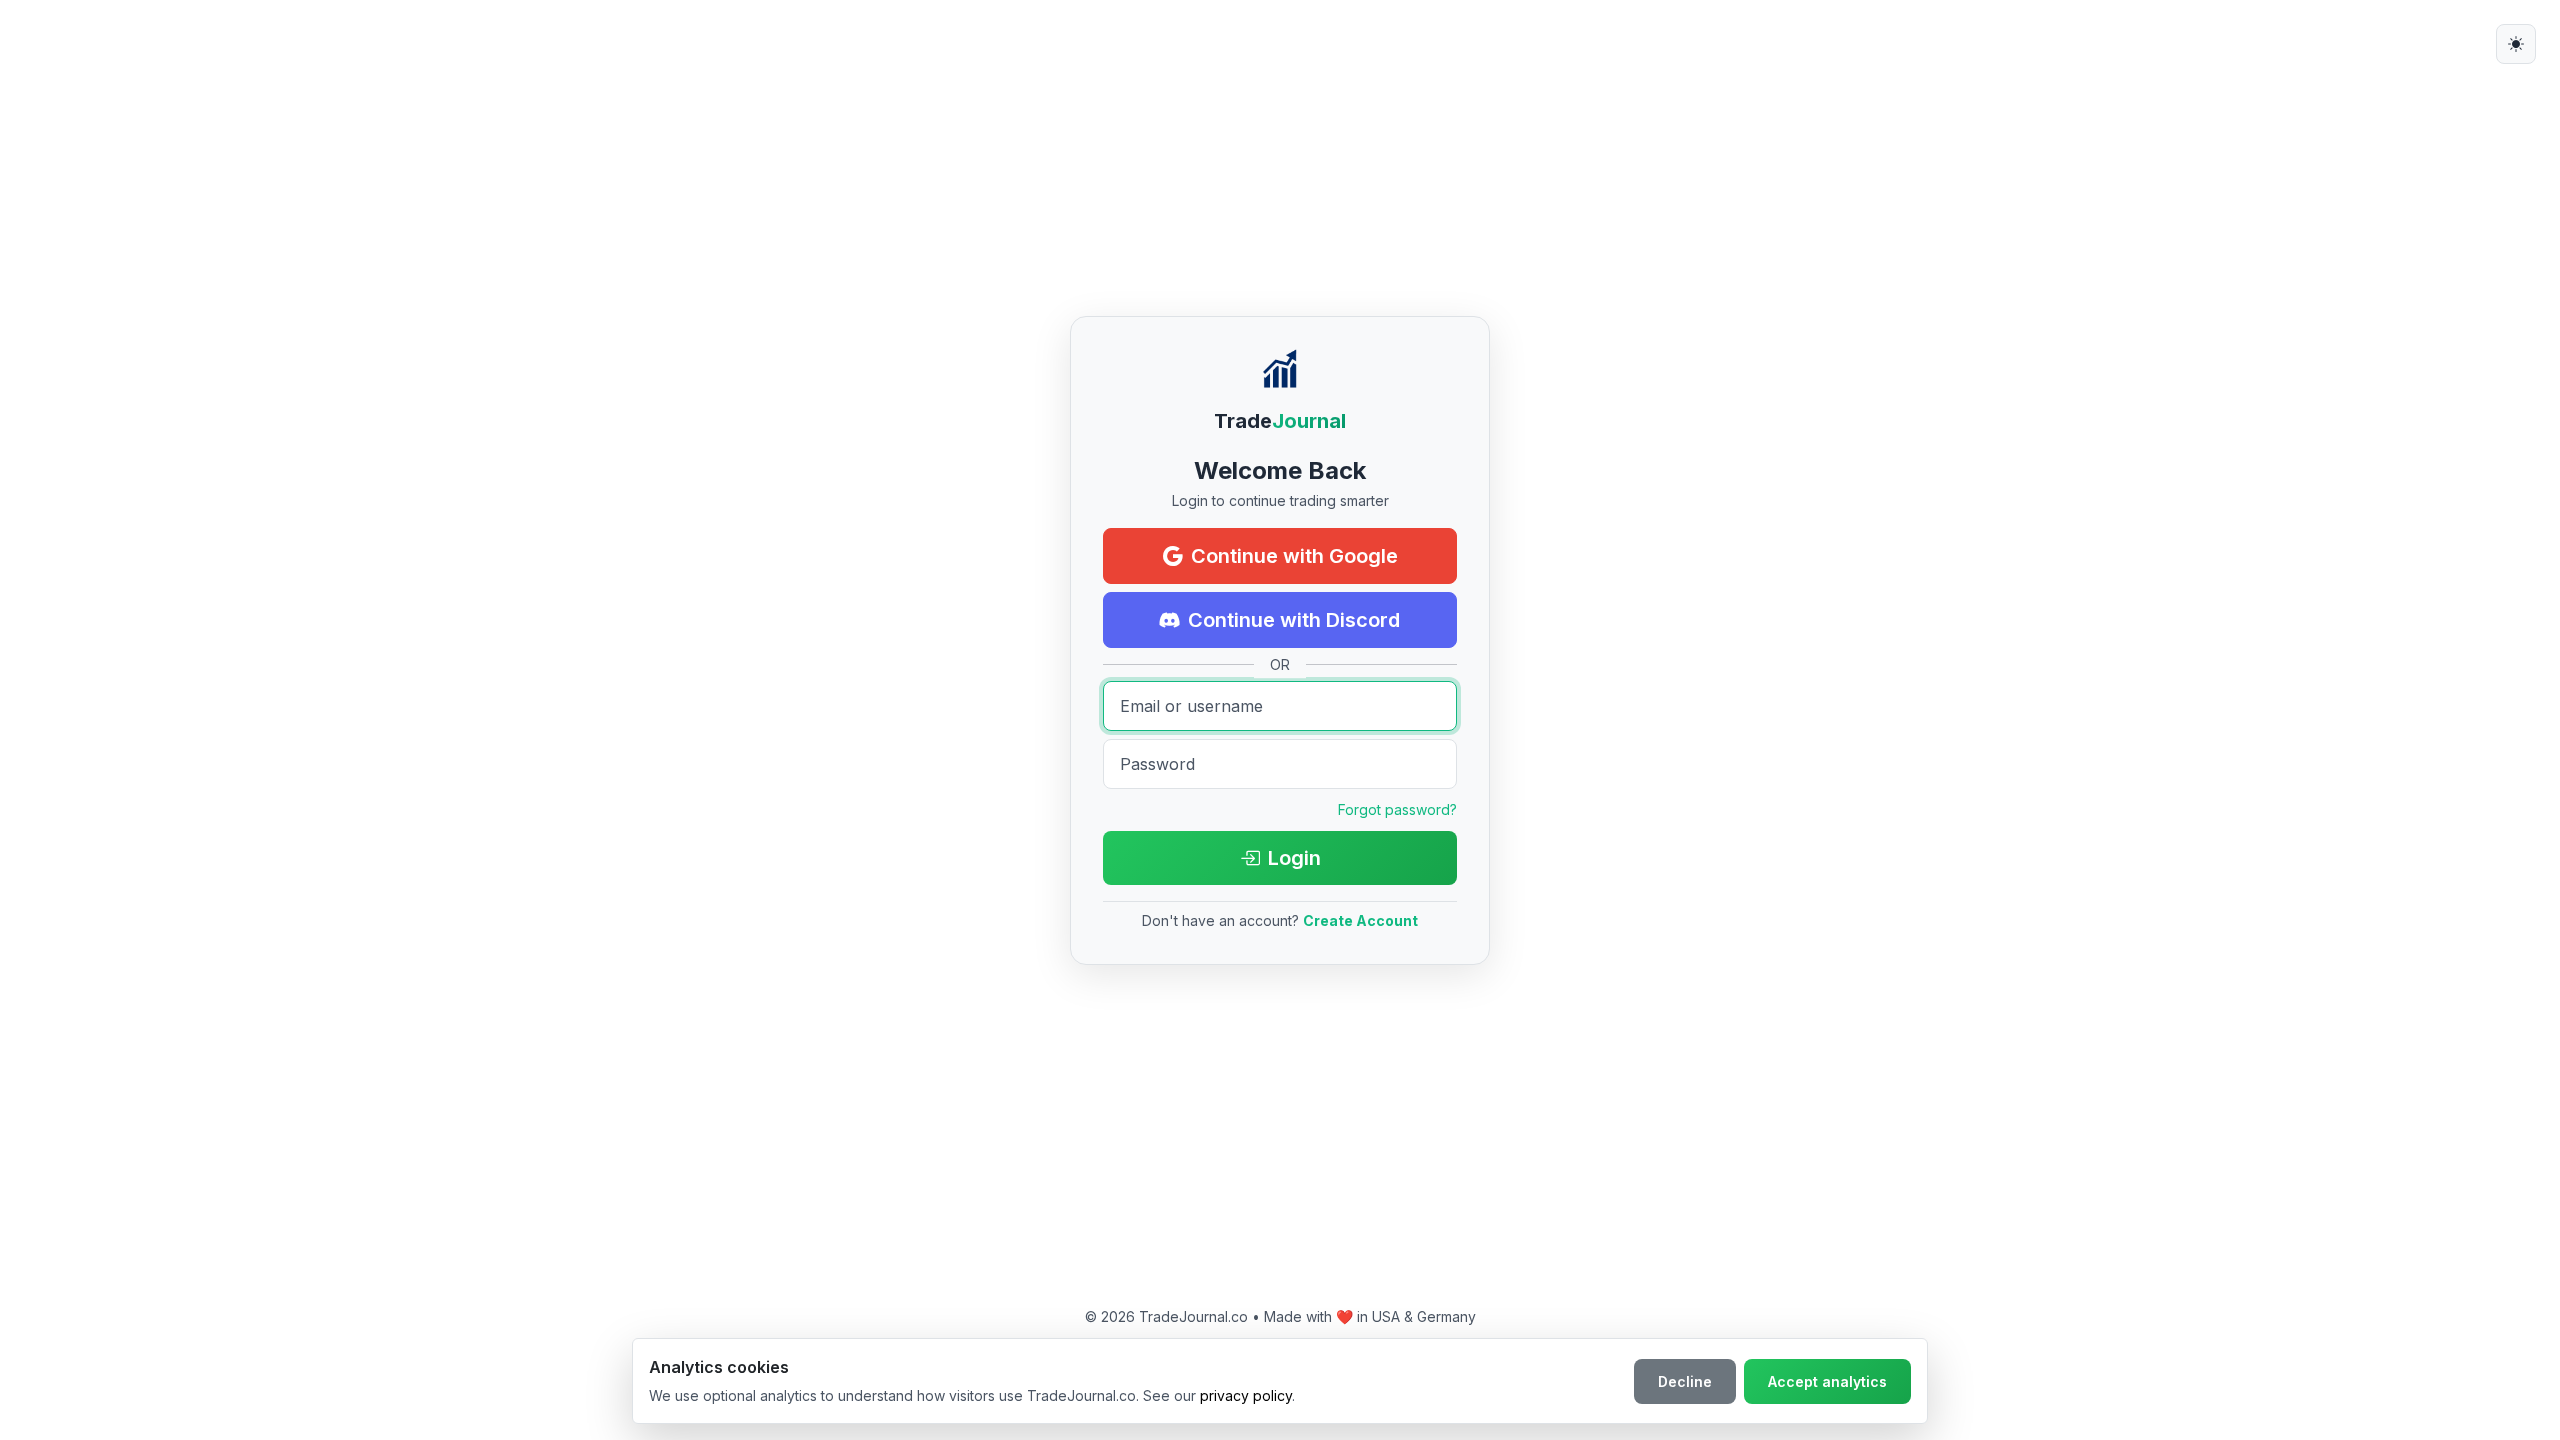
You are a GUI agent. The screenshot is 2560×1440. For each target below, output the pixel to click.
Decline (1685, 1381)
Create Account (1360, 920)
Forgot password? (1397, 809)
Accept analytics (1827, 1381)
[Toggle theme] (2516, 44)
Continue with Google (1294, 556)
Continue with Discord (1294, 620)
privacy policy (1246, 1395)
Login (1294, 858)
